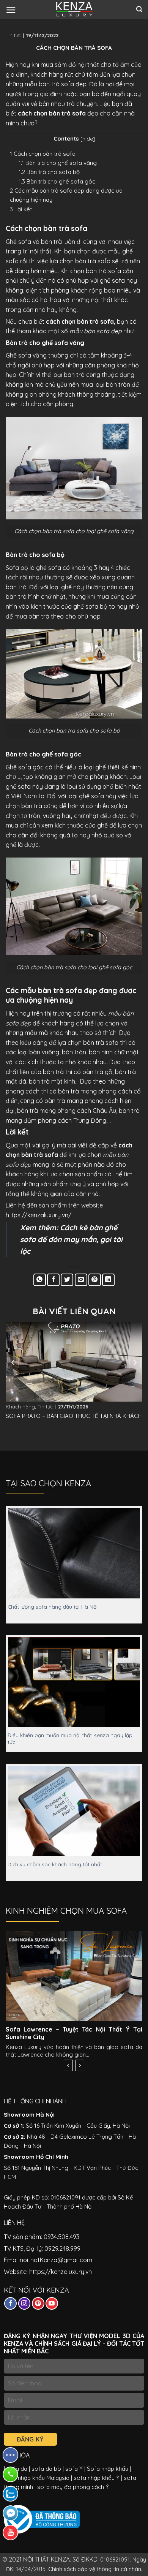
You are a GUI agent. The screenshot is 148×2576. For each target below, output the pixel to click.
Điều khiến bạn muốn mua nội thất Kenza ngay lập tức (70, 1738)
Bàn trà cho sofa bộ (49, 172)
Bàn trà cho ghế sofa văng (58, 163)
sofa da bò (46, 2469)
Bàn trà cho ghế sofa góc (57, 181)
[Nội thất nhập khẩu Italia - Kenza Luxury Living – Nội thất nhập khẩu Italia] (74, 9)
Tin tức (13, 35)
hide (88, 138)
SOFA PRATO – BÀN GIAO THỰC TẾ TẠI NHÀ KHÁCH (74, 1416)
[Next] (135, 1362)
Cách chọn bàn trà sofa (43, 154)
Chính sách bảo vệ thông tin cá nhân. (95, 2569)
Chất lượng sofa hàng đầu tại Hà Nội (53, 1607)
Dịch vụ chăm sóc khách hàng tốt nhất (55, 1864)
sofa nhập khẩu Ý (97, 2478)
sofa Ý (74, 2469)
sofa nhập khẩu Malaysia (37, 2478)
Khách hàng (20, 1407)
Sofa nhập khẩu (107, 2469)
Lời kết (21, 209)
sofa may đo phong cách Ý (73, 2487)
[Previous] (13, 1362)
